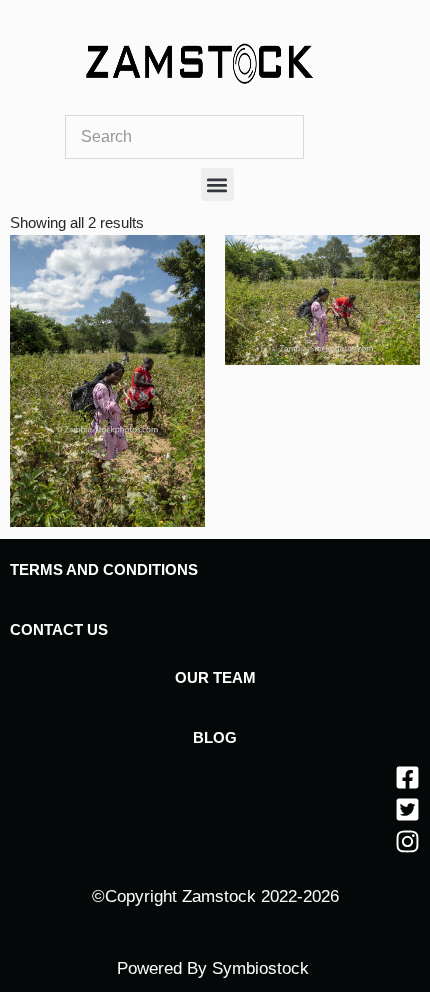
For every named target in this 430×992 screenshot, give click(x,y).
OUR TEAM (215, 677)
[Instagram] (407, 841)
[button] (217, 184)
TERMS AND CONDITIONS (104, 569)
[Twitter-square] (407, 809)
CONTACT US (59, 629)
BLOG (215, 737)
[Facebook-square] (407, 777)
